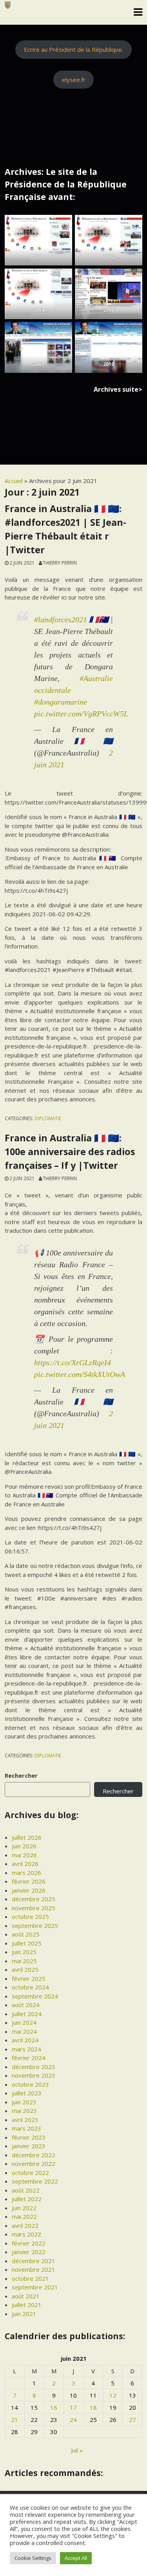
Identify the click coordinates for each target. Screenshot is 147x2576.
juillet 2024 (27, 2014)
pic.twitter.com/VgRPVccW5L (81, 714)
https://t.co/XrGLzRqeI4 (73, 1362)
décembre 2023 (34, 2067)
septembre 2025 (35, 1926)
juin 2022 (24, 2208)
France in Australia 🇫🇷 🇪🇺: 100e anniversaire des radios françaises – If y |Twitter (70, 1152)
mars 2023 (26, 2128)
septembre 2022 (35, 2181)
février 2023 (29, 2137)
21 (15, 2420)
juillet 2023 (27, 2093)
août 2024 (26, 2005)
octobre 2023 (30, 2084)
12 (113, 2395)
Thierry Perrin (60, 563)
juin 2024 (24, 2022)
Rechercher (21, 1775)
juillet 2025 (27, 1943)
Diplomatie (48, 1118)
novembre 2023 (34, 2075)
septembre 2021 (35, 2287)
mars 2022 (26, 2234)
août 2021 (26, 2296)
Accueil (14, 481)
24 (73, 2420)
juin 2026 (24, 1846)
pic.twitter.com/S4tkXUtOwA (80, 1374)
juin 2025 (24, 1952)
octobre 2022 (30, 2173)
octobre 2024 (30, 1987)
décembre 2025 (34, 1899)
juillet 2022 (27, 2199)
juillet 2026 (27, 1837)
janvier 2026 (29, 1890)
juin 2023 (24, 2102)
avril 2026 (25, 1864)
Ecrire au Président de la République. (73, 49)
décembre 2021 (34, 2261)
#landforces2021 (61, 619)
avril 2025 (25, 1969)
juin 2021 (24, 2314)
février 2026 (29, 1881)
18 (93, 2407)
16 (54, 2407)
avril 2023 (25, 2120)
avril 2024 (25, 2040)
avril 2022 (25, 2225)
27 (132, 2420)
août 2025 (26, 1934)
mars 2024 (26, 2049)
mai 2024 (24, 2031)
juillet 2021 (27, 2305)
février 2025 (29, 1978)
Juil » (77, 2450)
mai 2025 (24, 1961)
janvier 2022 (29, 2252)
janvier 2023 (29, 2146)
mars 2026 (26, 1873)
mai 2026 (24, 1855)
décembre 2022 (34, 2155)
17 (73, 2407)
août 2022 (26, 2190)
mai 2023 (24, 2111)
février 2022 (29, 2243)
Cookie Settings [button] (33, 2558)
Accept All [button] (76, 2558)
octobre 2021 (30, 2278)
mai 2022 (24, 2216)
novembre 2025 (34, 1908)
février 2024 (29, 2058)
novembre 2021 (34, 2269)
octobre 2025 (30, 1917)
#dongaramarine (61, 702)
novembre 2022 (34, 2164)
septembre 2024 (35, 1996)
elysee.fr (74, 80)
